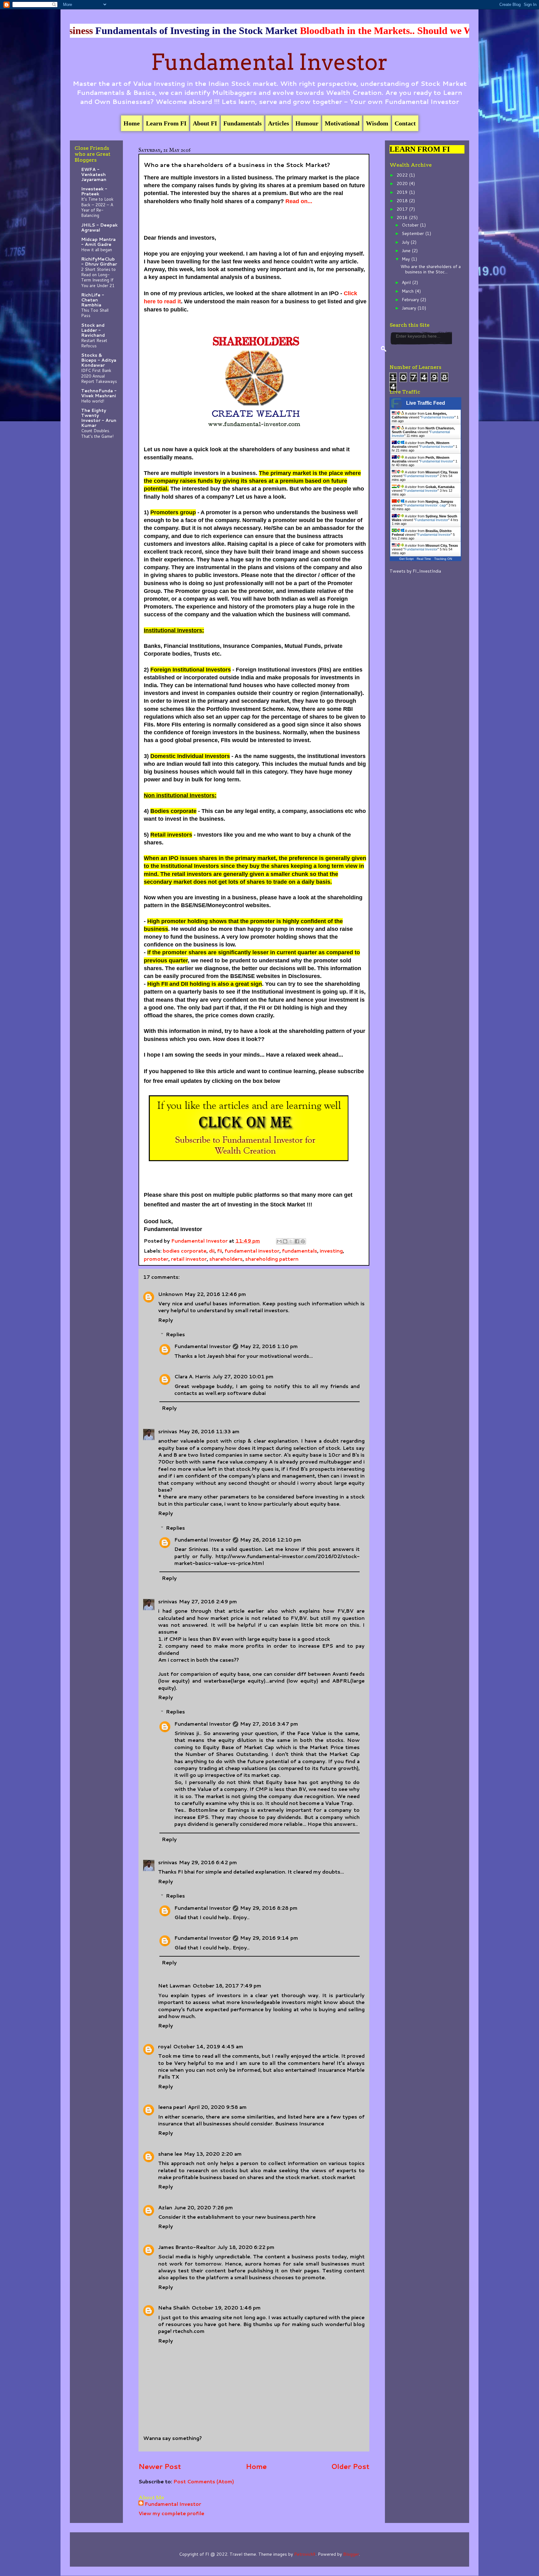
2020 (403, 183)
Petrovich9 (305, 2554)
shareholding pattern (272, 1259)
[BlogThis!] (285, 1241)
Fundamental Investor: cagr (425, 505)
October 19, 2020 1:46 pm (226, 2307)
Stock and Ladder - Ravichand (93, 330)
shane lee (170, 2154)
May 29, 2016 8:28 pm (269, 1908)
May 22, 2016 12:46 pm (215, 1294)
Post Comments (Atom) (204, 2481)
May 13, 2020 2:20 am (213, 2154)
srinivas (168, 1431)
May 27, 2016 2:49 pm (208, 1601)
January (410, 308)
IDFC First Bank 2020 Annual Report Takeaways (99, 376)
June (407, 251)
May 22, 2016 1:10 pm (269, 1346)
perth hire (303, 2217)
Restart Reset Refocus (94, 343)
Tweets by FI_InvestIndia (415, 571)
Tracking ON (443, 559)
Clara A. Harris (192, 1376)
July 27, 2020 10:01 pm (243, 1376)
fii (220, 1251)
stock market (338, 2177)
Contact (405, 123)
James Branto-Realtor (187, 2247)
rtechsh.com (189, 2331)
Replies (175, 1334)
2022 (403, 175)
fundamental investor (252, 1251)
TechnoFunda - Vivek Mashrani (99, 393)
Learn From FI (166, 123)
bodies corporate (185, 1251)
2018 (403, 201)
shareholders (226, 1259)
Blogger (351, 2554)
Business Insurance (300, 2123)
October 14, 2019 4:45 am (208, 2046)
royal (165, 2046)
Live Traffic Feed (426, 403)
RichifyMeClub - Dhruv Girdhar (99, 262)
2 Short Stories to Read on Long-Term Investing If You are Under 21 (98, 277)
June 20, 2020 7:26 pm (204, 2207)
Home (132, 123)
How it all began (97, 249)
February (411, 300)
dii (212, 1251)
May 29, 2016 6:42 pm (208, 1862)
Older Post (350, 2466)
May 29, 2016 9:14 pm (269, 1938)
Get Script (406, 559)
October (411, 225)
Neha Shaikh (174, 2307)
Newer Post (160, 2466)
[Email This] (279, 1241)
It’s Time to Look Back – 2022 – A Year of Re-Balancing (97, 207)
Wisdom (377, 123)
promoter (156, 1259)
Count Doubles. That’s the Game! (97, 433)
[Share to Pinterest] (303, 1241)
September (413, 233)
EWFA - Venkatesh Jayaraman (94, 174)
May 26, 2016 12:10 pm (271, 1540)
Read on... (299, 201)
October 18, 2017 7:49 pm (227, 1985)
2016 (403, 218)
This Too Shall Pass (95, 313)
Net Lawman (174, 1985)
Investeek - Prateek (94, 191)
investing (331, 1251)
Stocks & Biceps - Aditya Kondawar (99, 360)
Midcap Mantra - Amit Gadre (98, 242)
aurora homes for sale (274, 2263)
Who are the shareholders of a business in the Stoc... (431, 269)
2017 (403, 209)
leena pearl (172, 2107)
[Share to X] (291, 1241)
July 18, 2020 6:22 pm (246, 2247)
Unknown (170, 1294)
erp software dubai (242, 1393)
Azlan (165, 2207)
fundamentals (300, 1251)
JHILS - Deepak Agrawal (99, 227)
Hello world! (93, 401)
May (406, 259)
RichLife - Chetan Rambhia (93, 300)
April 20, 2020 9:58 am (217, 2107)
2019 (403, 192)
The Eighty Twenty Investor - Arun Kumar (99, 418)
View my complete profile (171, 2513)
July (406, 242)
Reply (166, 1320)
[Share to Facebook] (297, 1241)
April (407, 282)
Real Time (424, 559)
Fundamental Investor (269, 62)
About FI (205, 123)
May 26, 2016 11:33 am (209, 1431)
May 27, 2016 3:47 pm (269, 1724)
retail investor (189, 1259)
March (408, 291)
